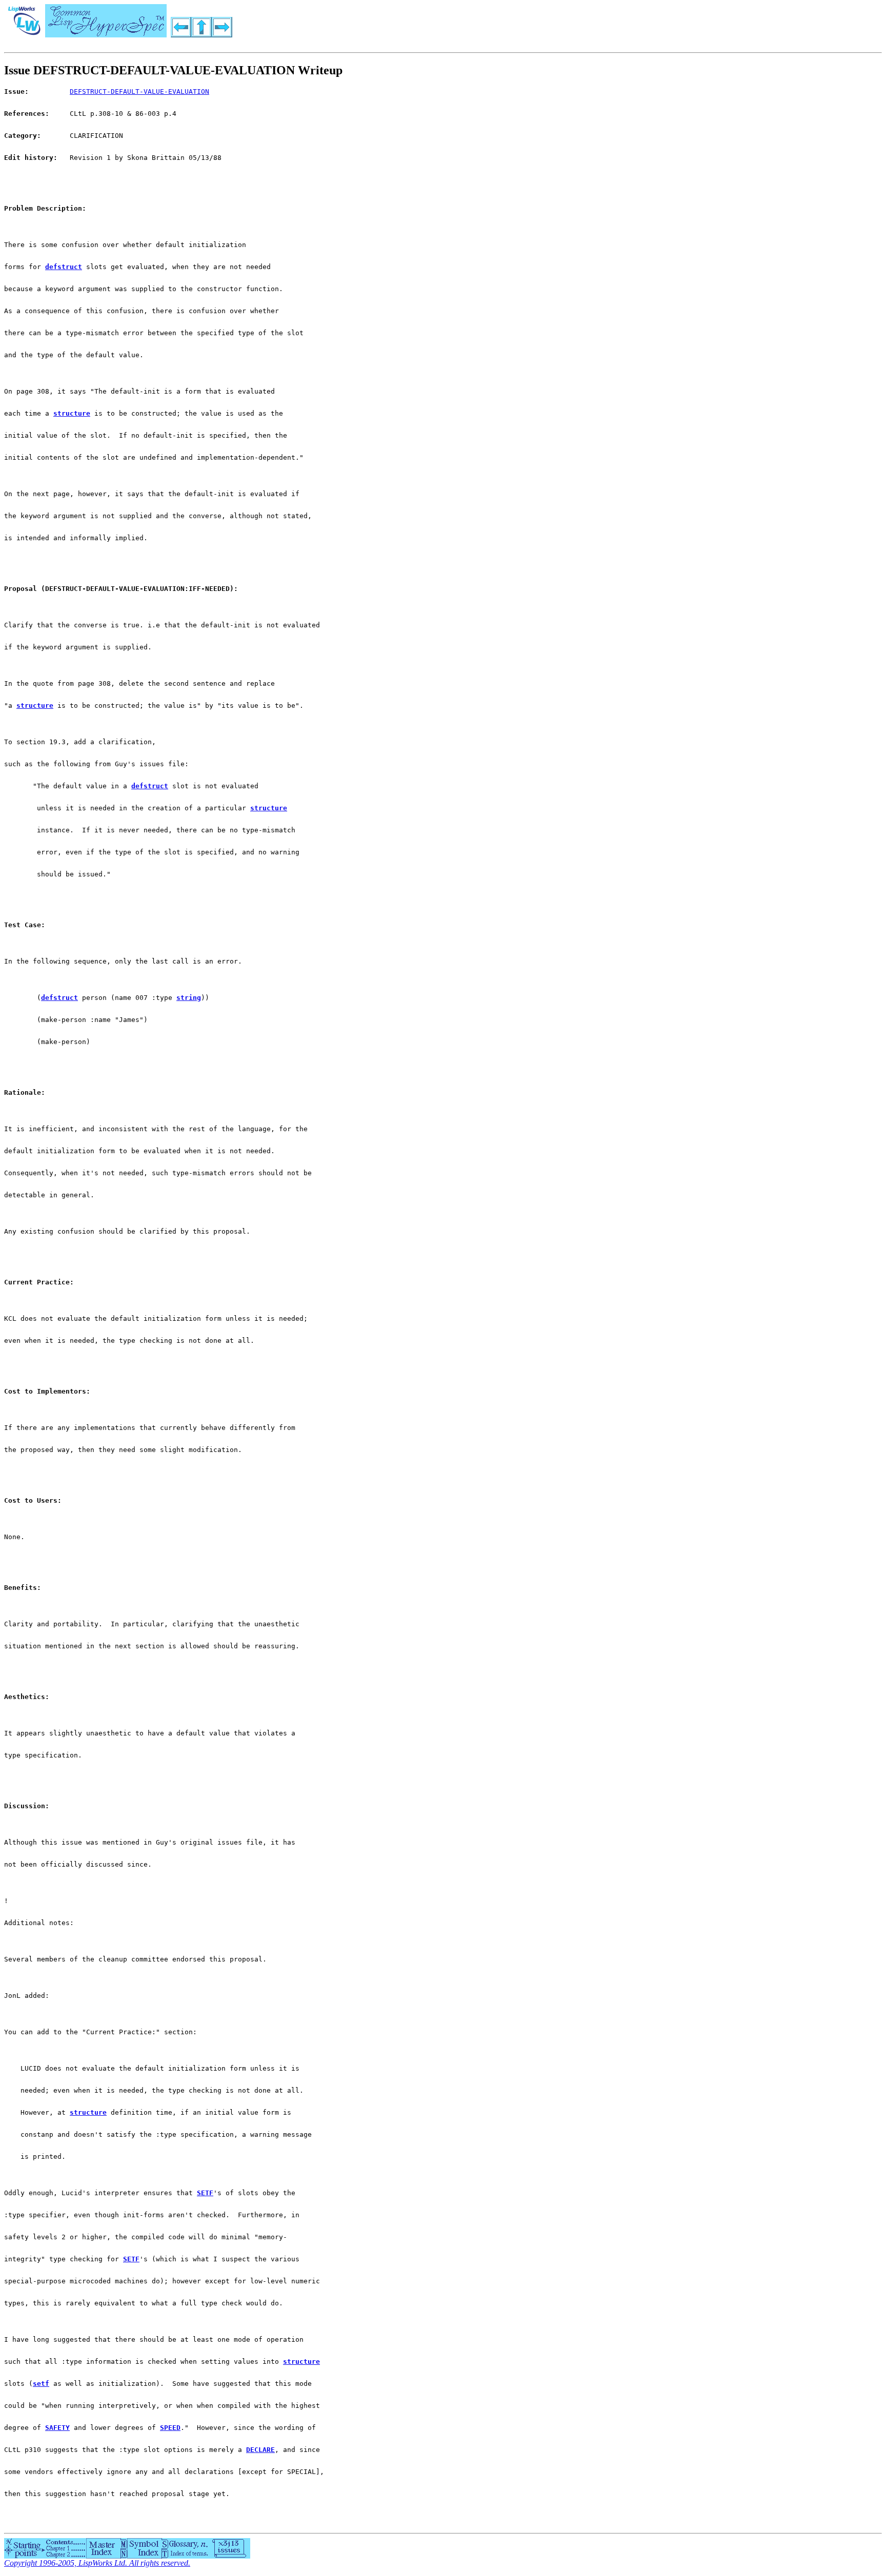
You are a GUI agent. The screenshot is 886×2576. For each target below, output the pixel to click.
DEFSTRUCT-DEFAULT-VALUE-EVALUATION (139, 91)
